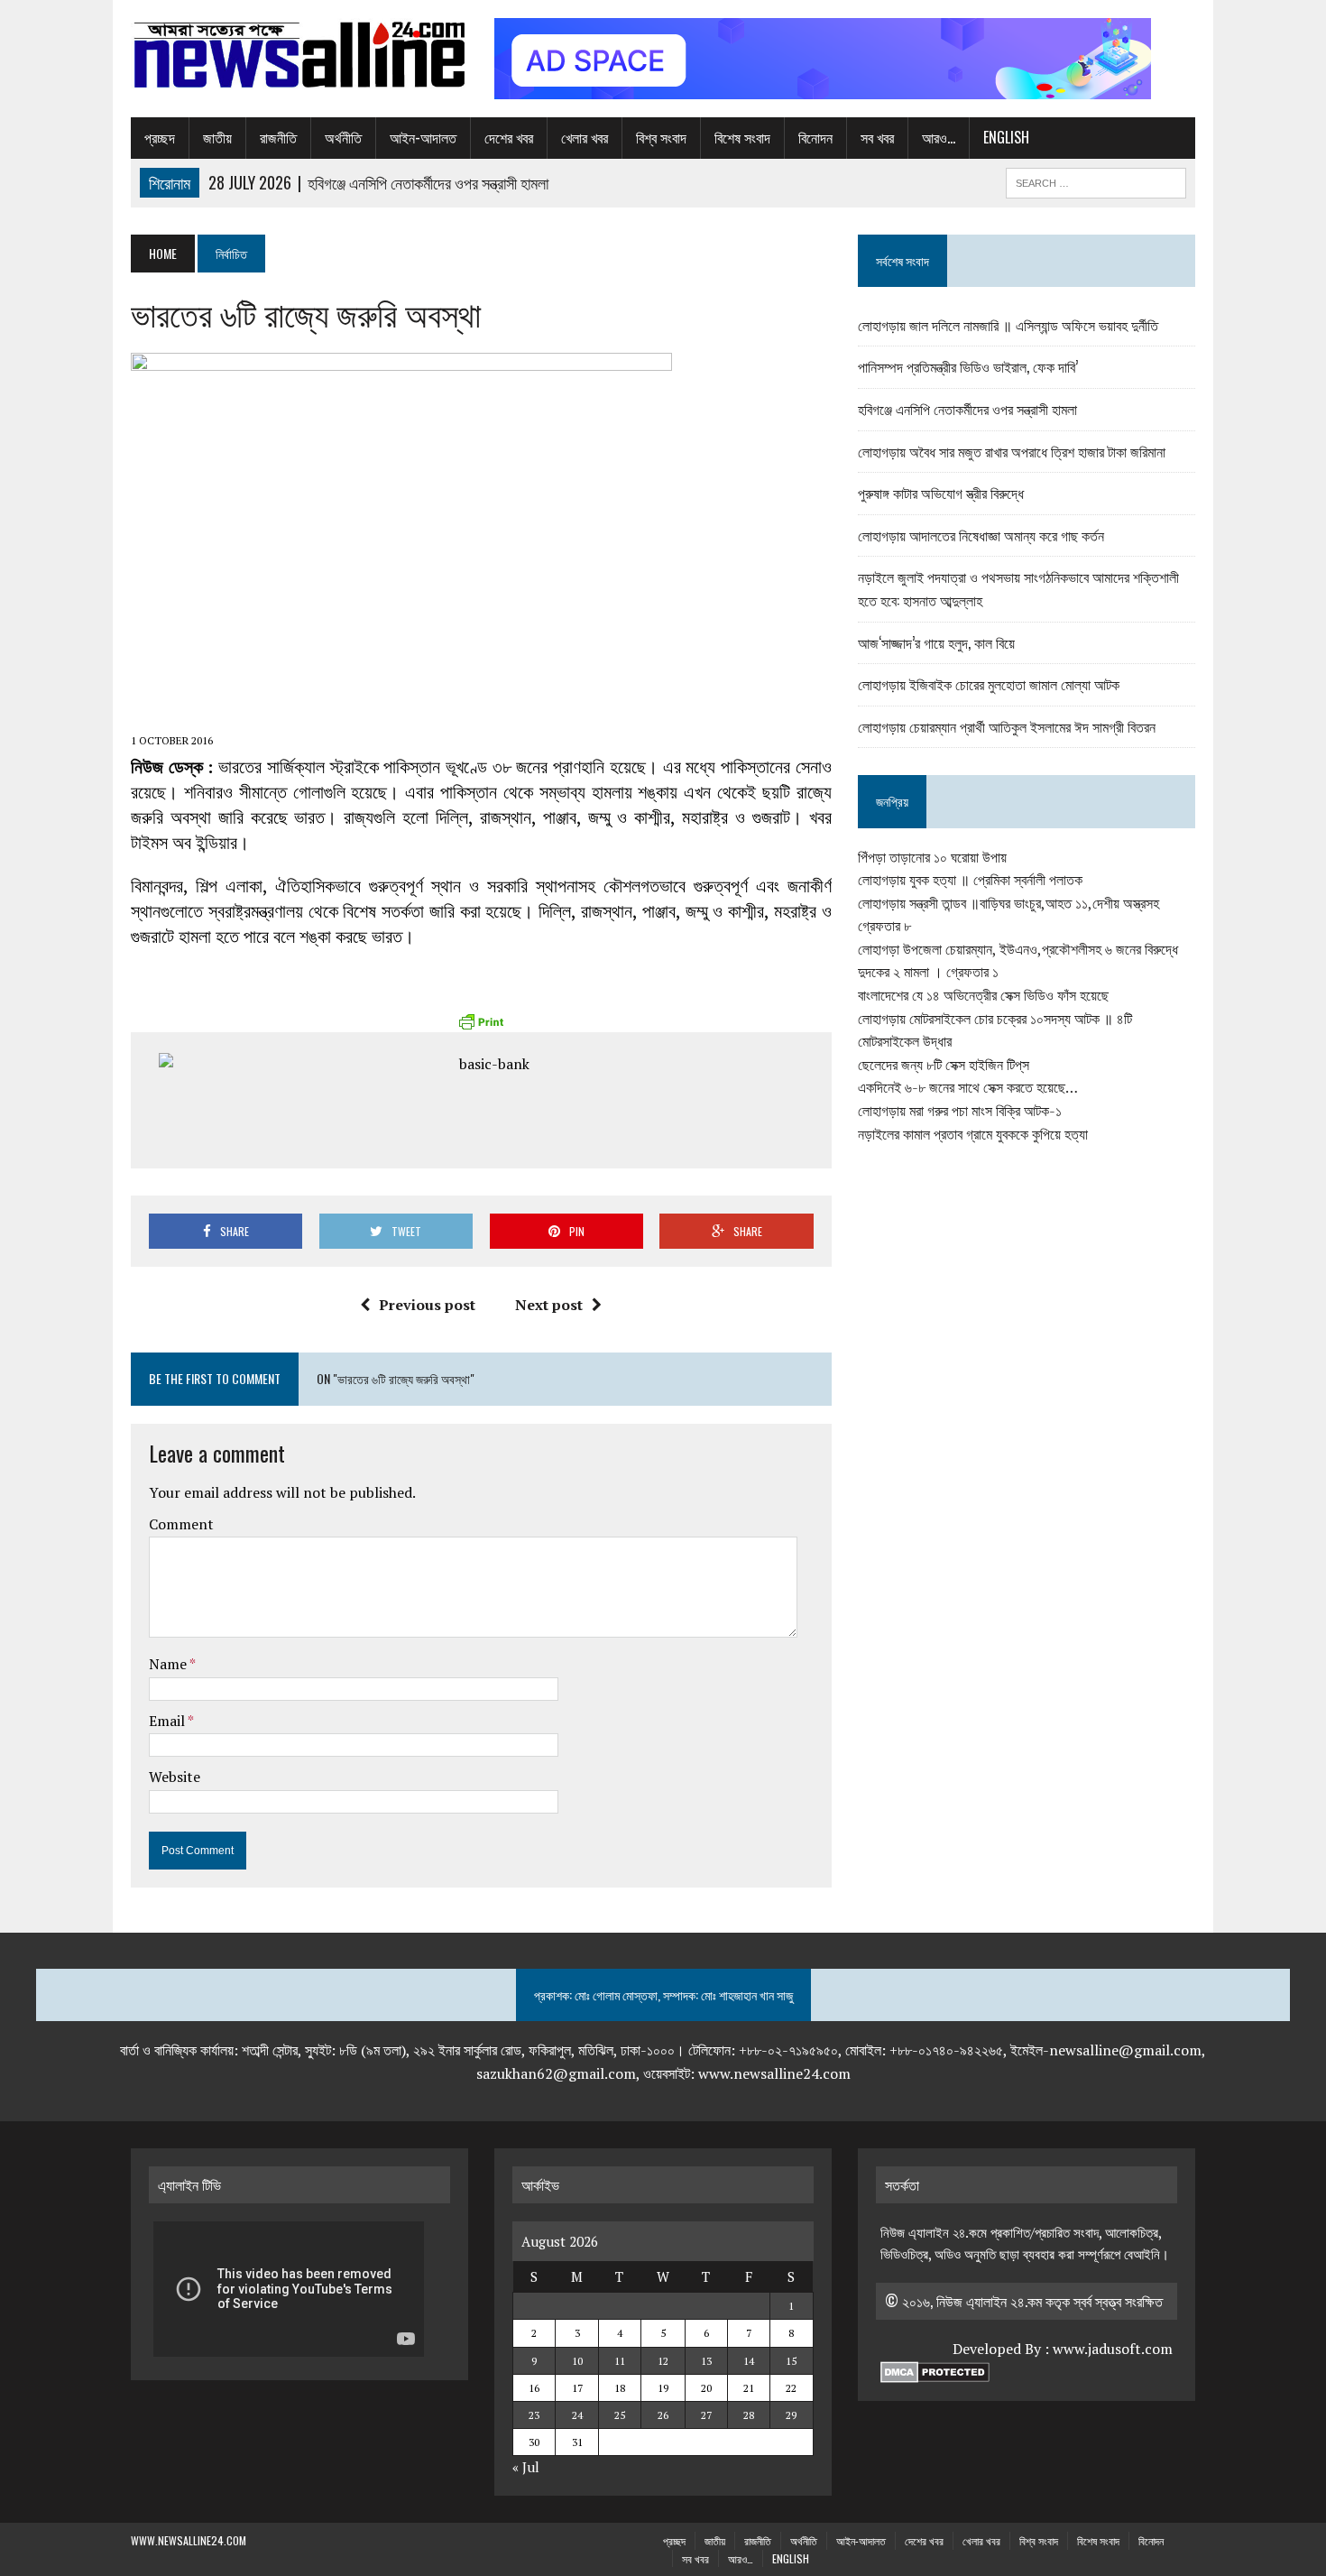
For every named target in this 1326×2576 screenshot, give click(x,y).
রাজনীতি (278, 137)
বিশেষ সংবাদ (742, 137)
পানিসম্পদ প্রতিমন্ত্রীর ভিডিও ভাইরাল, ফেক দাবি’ (968, 366)
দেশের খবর (509, 137)
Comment (181, 1524)
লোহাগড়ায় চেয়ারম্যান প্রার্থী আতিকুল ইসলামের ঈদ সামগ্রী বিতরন (1007, 726)
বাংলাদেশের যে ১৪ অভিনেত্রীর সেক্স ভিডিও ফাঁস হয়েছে (983, 995)
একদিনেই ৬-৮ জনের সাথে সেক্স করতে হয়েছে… (968, 1087)
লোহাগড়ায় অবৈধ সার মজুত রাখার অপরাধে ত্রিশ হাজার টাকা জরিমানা (1012, 451)
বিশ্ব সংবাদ (661, 137)
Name (169, 1664)
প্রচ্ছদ (160, 137)
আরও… (939, 137)
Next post (549, 1305)
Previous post (427, 1305)
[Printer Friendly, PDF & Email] (481, 1021)
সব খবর (877, 137)
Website (175, 1777)
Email (168, 1721)
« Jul (526, 2467)
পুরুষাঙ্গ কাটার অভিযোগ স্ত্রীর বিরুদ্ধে (941, 493)
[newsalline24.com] (299, 55)
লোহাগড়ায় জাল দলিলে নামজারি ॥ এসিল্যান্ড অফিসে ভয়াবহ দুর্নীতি (1008, 325)
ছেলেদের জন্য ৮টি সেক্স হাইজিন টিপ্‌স (944, 1065)
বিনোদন (815, 137)
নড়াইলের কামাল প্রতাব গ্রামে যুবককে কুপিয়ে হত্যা (973, 1134)
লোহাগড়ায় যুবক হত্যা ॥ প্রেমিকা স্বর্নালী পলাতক (970, 880)
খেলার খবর (585, 137)
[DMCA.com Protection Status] (935, 2372)
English (1006, 137)
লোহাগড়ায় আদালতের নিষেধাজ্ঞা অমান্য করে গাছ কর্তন (981, 535)
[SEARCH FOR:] (1096, 180)
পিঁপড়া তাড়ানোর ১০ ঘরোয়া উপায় (932, 857)
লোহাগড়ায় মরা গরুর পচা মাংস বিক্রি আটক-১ (960, 1111)
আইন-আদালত (423, 137)
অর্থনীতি (343, 137)
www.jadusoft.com (1113, 2349)
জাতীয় (217, 137)
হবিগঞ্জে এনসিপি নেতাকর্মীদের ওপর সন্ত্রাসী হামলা (967, 409)
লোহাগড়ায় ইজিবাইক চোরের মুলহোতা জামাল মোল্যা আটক (989, 684)
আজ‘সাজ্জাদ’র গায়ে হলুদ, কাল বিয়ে (936, 642)
